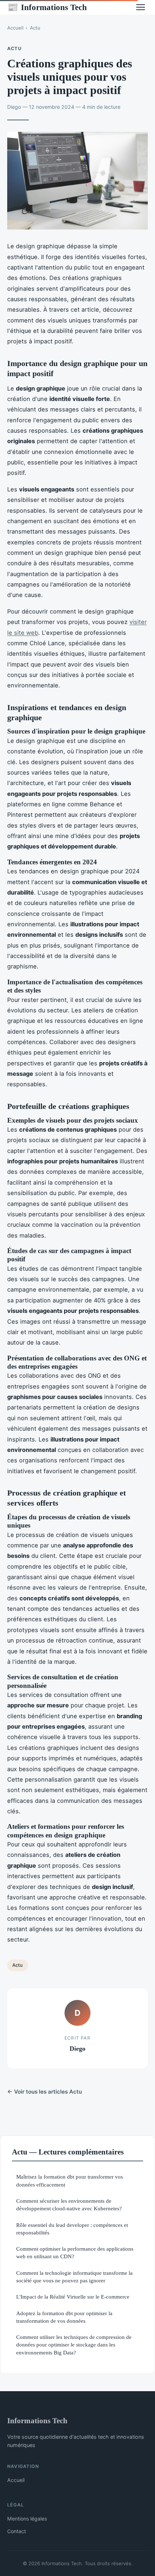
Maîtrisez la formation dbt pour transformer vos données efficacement (70, 2180)
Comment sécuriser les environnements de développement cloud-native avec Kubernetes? (69, 2205)
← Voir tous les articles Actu (45, 2092)
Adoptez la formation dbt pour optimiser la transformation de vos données (64, 2317)
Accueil (15, 28)
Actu (35, 28)
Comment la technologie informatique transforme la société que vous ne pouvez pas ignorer (74, 2277)
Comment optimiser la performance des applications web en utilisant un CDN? (75, 2252)
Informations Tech (47, 7)
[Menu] (141, 7)
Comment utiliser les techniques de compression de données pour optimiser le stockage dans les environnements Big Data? (74, 2345)
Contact (17, 2531)
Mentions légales (27, 2519)
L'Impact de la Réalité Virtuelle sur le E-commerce (73, 2297)
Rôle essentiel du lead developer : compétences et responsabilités (72, 2229)
